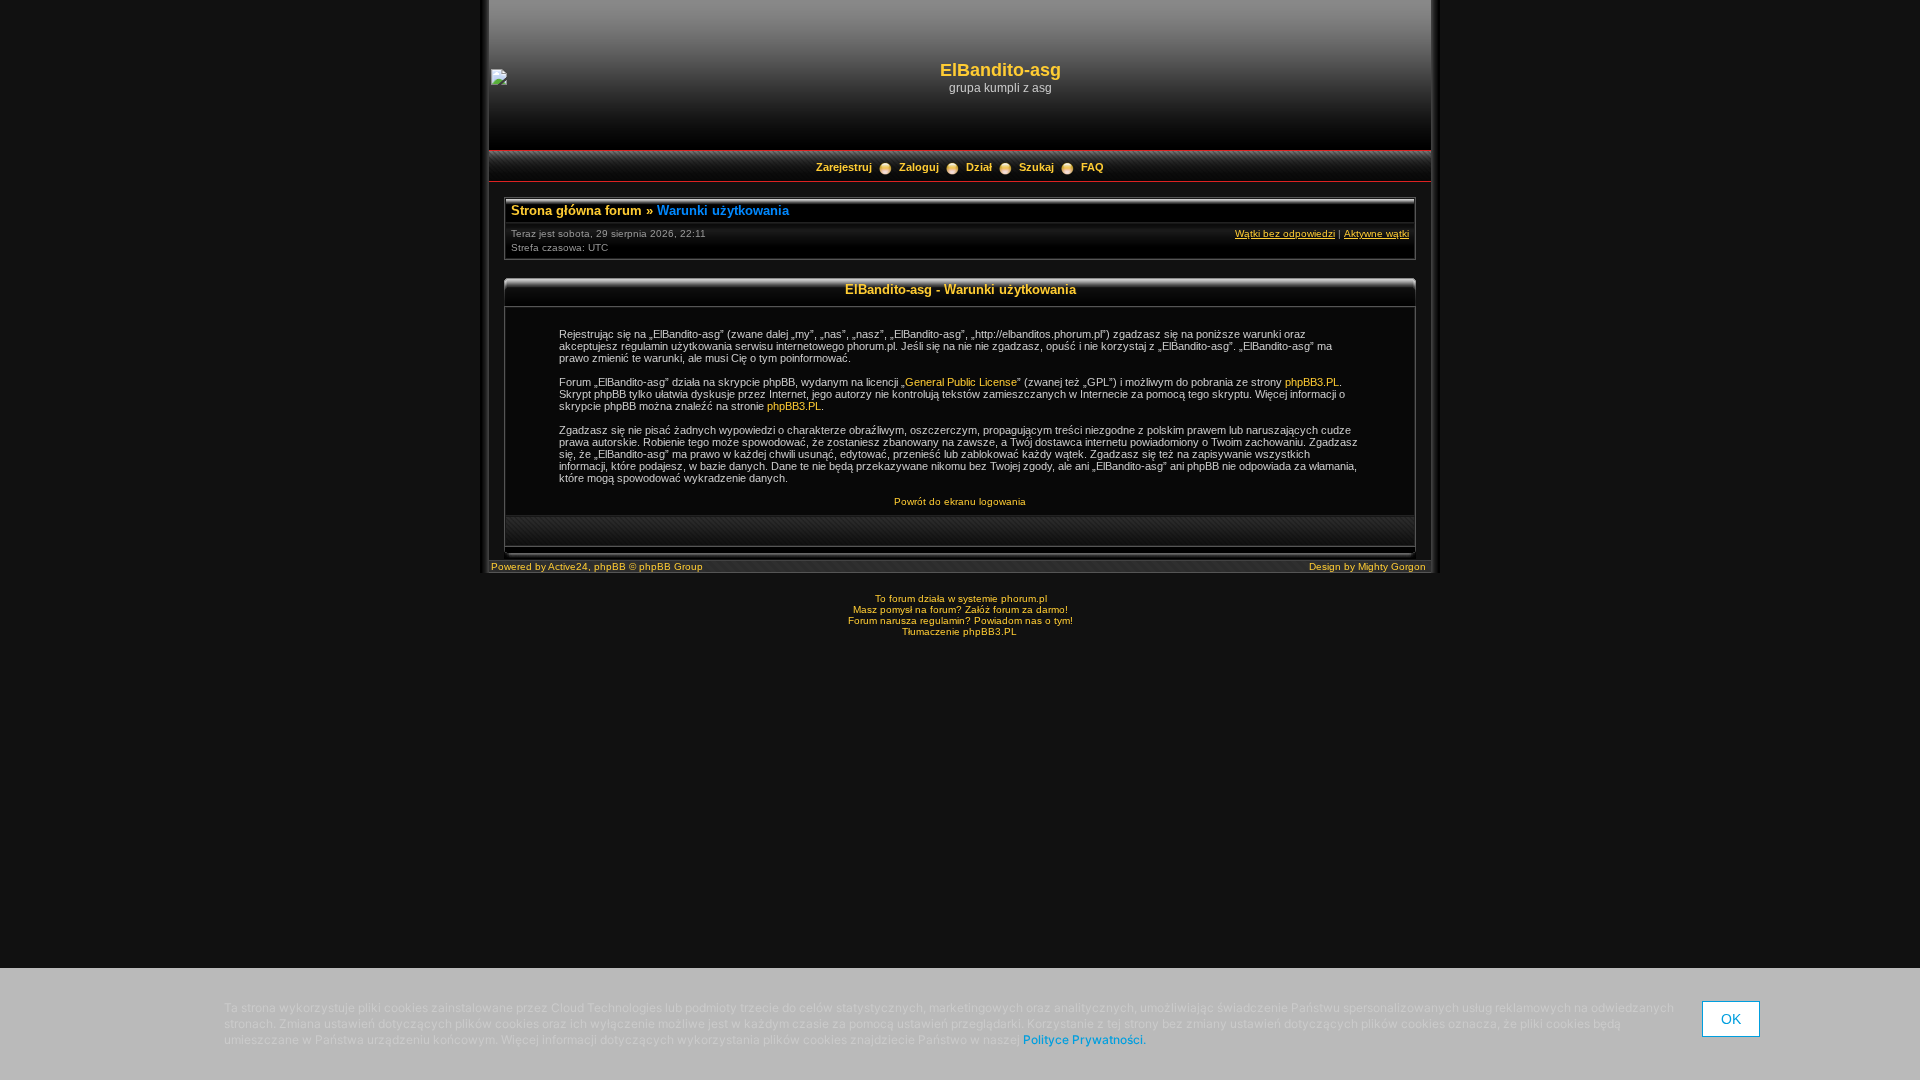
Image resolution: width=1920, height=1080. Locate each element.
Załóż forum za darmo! (1016, 609)
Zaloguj (919, 167)
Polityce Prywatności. (1084, 1039)
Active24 (568, 566)
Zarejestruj (844, 167)
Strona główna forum (576, 210)
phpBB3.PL (1312, 382)
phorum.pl (1024, 598)
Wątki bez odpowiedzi (1285, 233)
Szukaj (1036, 167)
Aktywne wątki (1376, 233)
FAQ (1092, 167)
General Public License (961, 382)
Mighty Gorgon (1392, 566)
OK (1731, 1019)
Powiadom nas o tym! (1023, 620)
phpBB (610, 566)
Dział (979, 167)
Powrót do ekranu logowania (960, 501)
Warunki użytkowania (723, 210)
